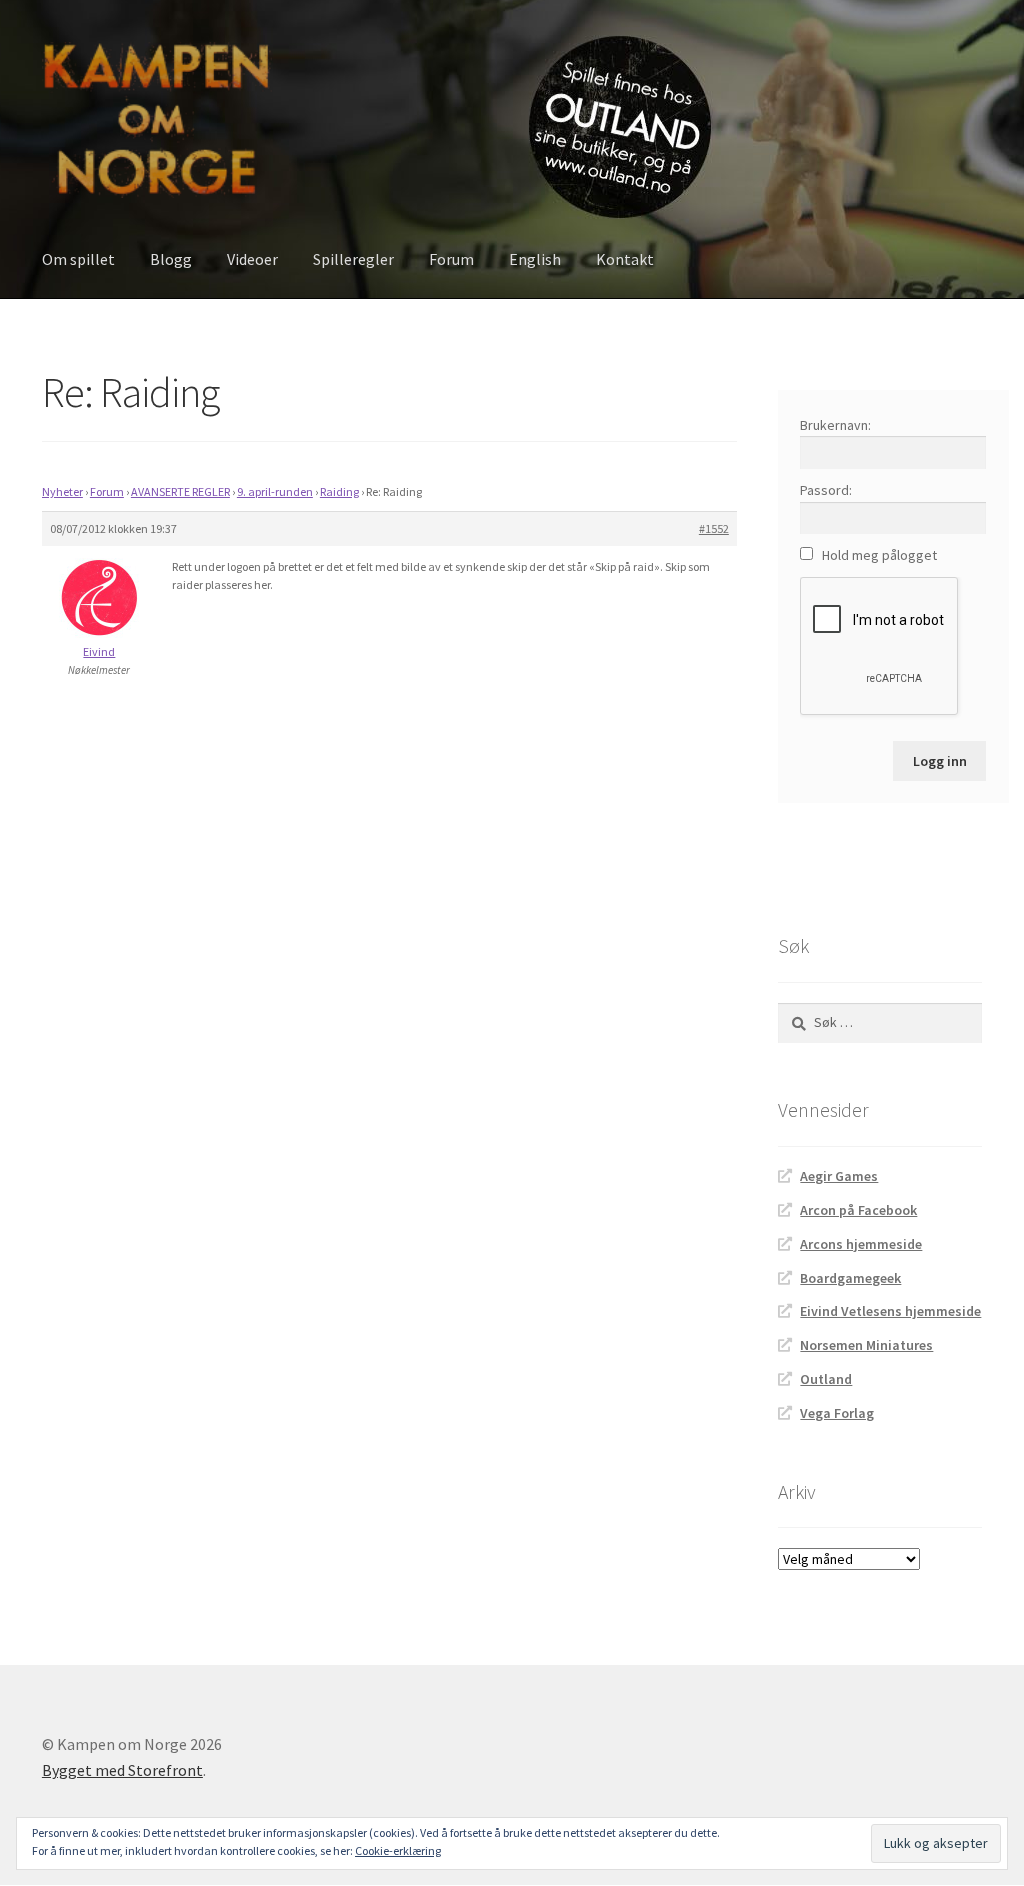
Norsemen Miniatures (866, 1345)
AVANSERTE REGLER (180, 491)
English (535, 259)
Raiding (339, 491)
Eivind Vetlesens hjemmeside (890, 1311)
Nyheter (62, 491)
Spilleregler (353, 259)
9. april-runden (275, 491)
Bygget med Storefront (122, 1770)
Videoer (252, 259)
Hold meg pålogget (879, 555)
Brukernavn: (835, 425)
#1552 (714, 528)
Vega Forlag (837, 1413)
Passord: (826, 490)
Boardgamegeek (850, 1278)
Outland (826, 1379)
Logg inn (940, 761)
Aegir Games (839, 1176)
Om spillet (78, 259)
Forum (451, 259)
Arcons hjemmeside (861, 1244)
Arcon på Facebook (858, 1210)
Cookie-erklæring (398, 1850)
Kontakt (625, 259)
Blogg (171, 259)
